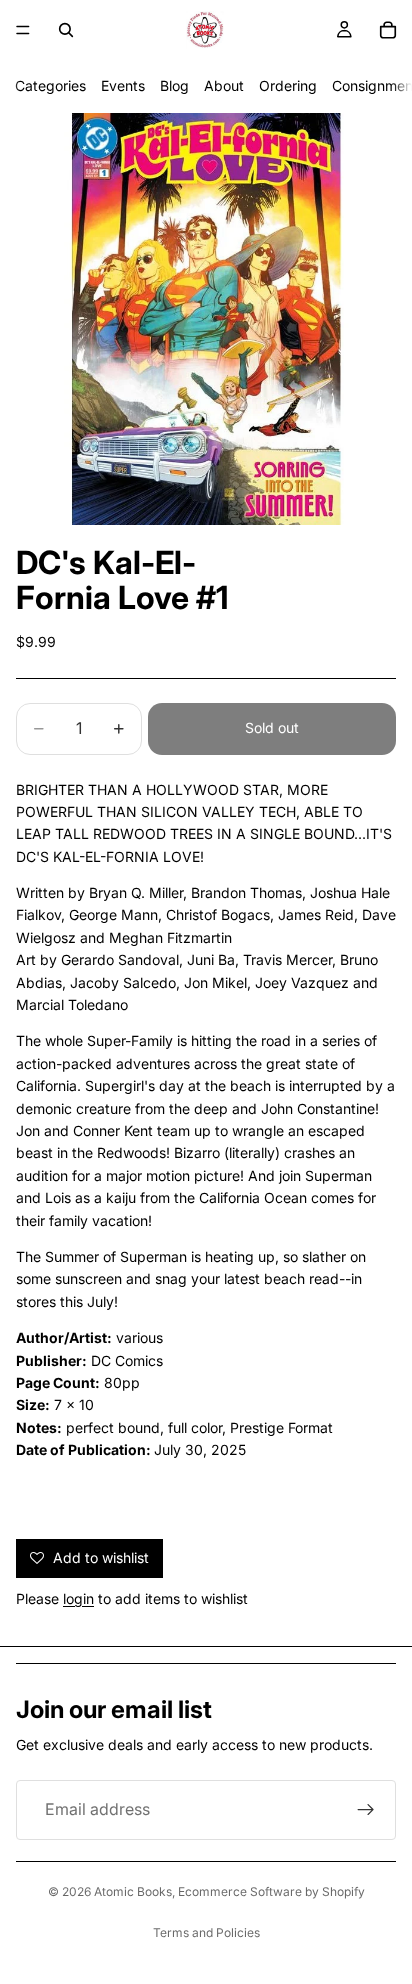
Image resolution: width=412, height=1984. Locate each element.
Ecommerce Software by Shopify (271, 1891)
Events (123, 85)
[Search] (66, 30)
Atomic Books (133, 1891)
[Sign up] (366, 1810)
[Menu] (23, 30)
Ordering (288, 85)
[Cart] (388, 30)
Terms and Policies (206, 1932)
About (224, 85)
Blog (174, 85)
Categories (50, 85)
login (78, 1598)
